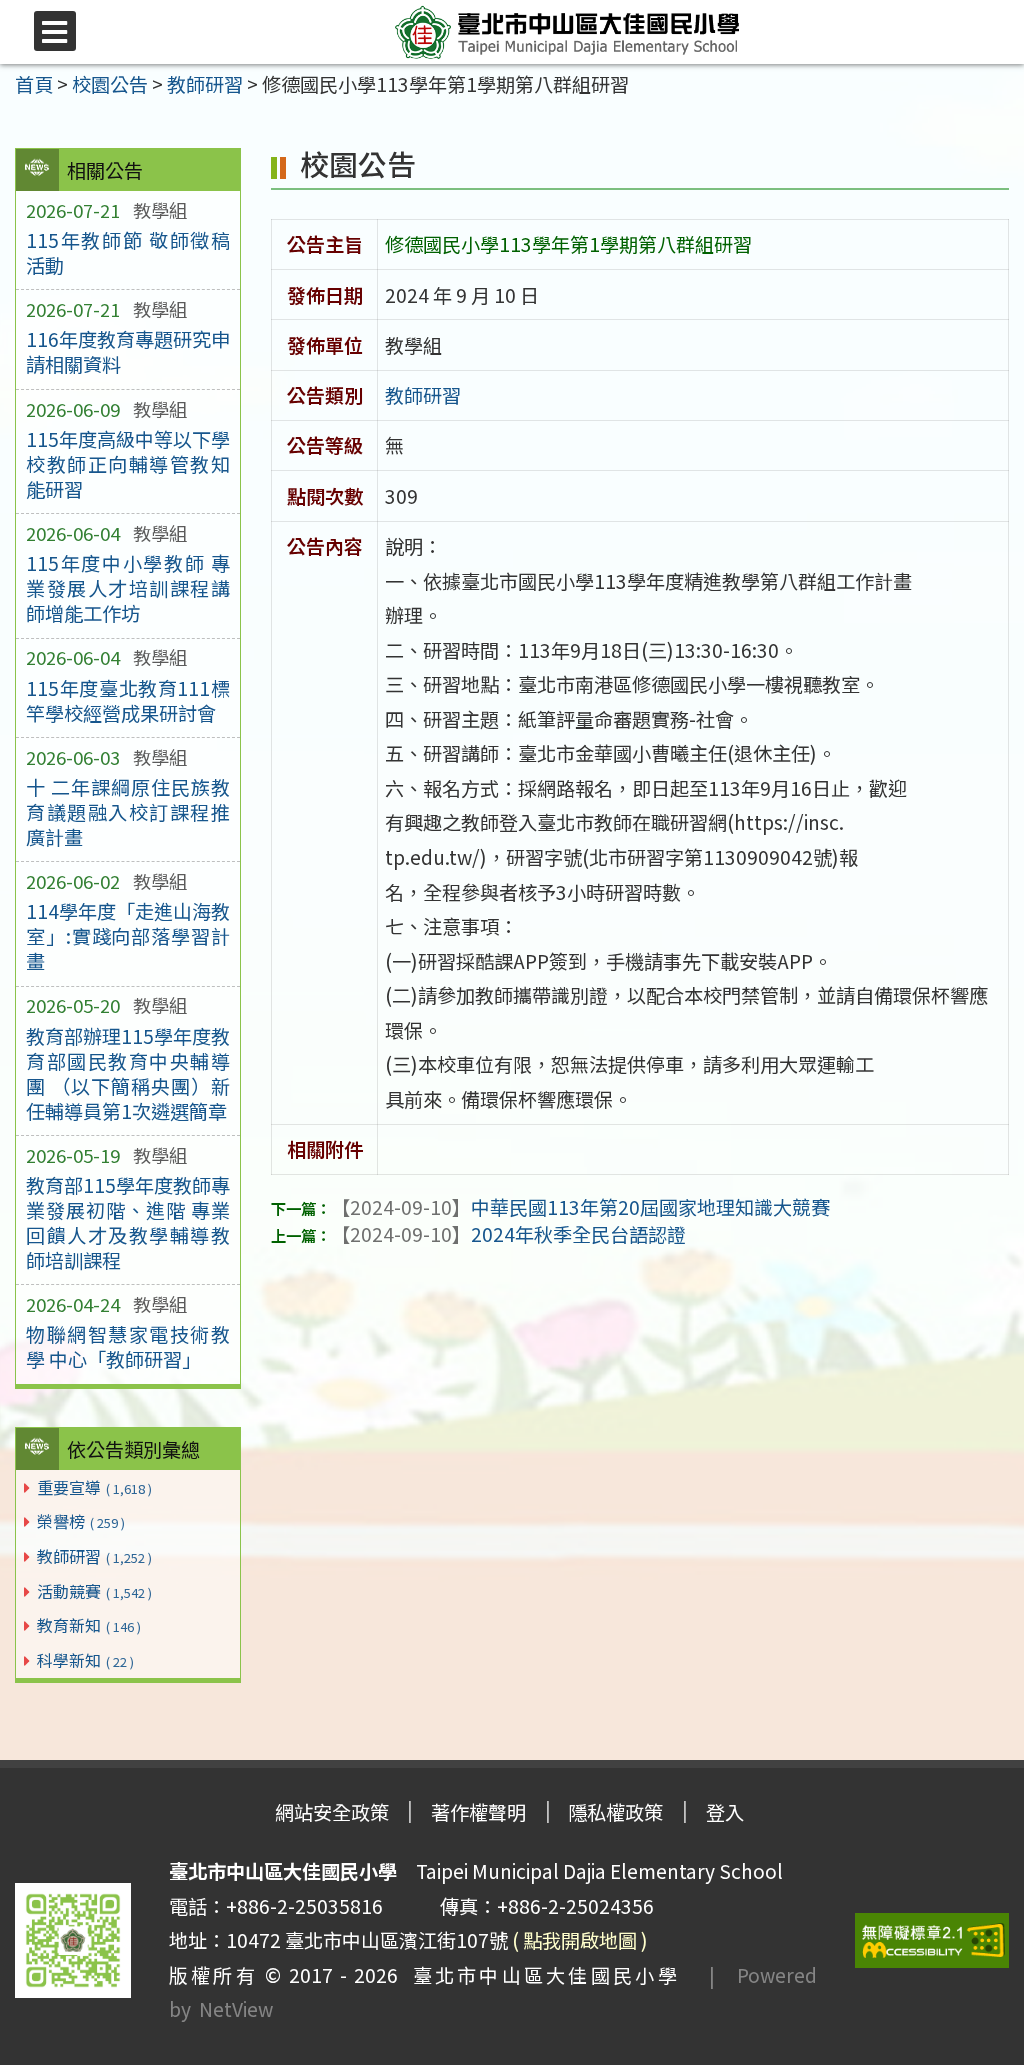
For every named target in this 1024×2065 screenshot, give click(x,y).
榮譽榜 (81, 1521)
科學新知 (85, 1660)
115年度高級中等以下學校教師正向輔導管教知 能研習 (128, 464)
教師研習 (94, 1556)
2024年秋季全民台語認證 (508, 1234)
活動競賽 (94, 1591)
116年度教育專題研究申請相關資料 (128, 351)
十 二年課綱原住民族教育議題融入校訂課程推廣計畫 (128, 812)
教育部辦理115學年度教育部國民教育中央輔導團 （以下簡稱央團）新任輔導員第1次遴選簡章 (128, 1073)
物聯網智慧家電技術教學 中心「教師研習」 (128, 1346)
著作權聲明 (478, 1812)
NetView (236, 2009)
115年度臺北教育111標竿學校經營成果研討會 (128, 700)
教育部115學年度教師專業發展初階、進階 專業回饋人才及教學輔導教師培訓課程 (128, 1222)
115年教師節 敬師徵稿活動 (128, 252)
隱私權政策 (615, 1812)
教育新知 (89, 1625)
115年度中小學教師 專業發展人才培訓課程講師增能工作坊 (128, 588)
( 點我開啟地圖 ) (580, 1940)
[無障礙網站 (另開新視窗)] (932, 1940)
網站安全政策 (332, 1812)
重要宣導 (94, 1487)
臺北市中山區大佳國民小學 (539, 1975)
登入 (725, 1812)
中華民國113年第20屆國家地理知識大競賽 (580, 1207)
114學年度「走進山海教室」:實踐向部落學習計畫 (128, 936)
